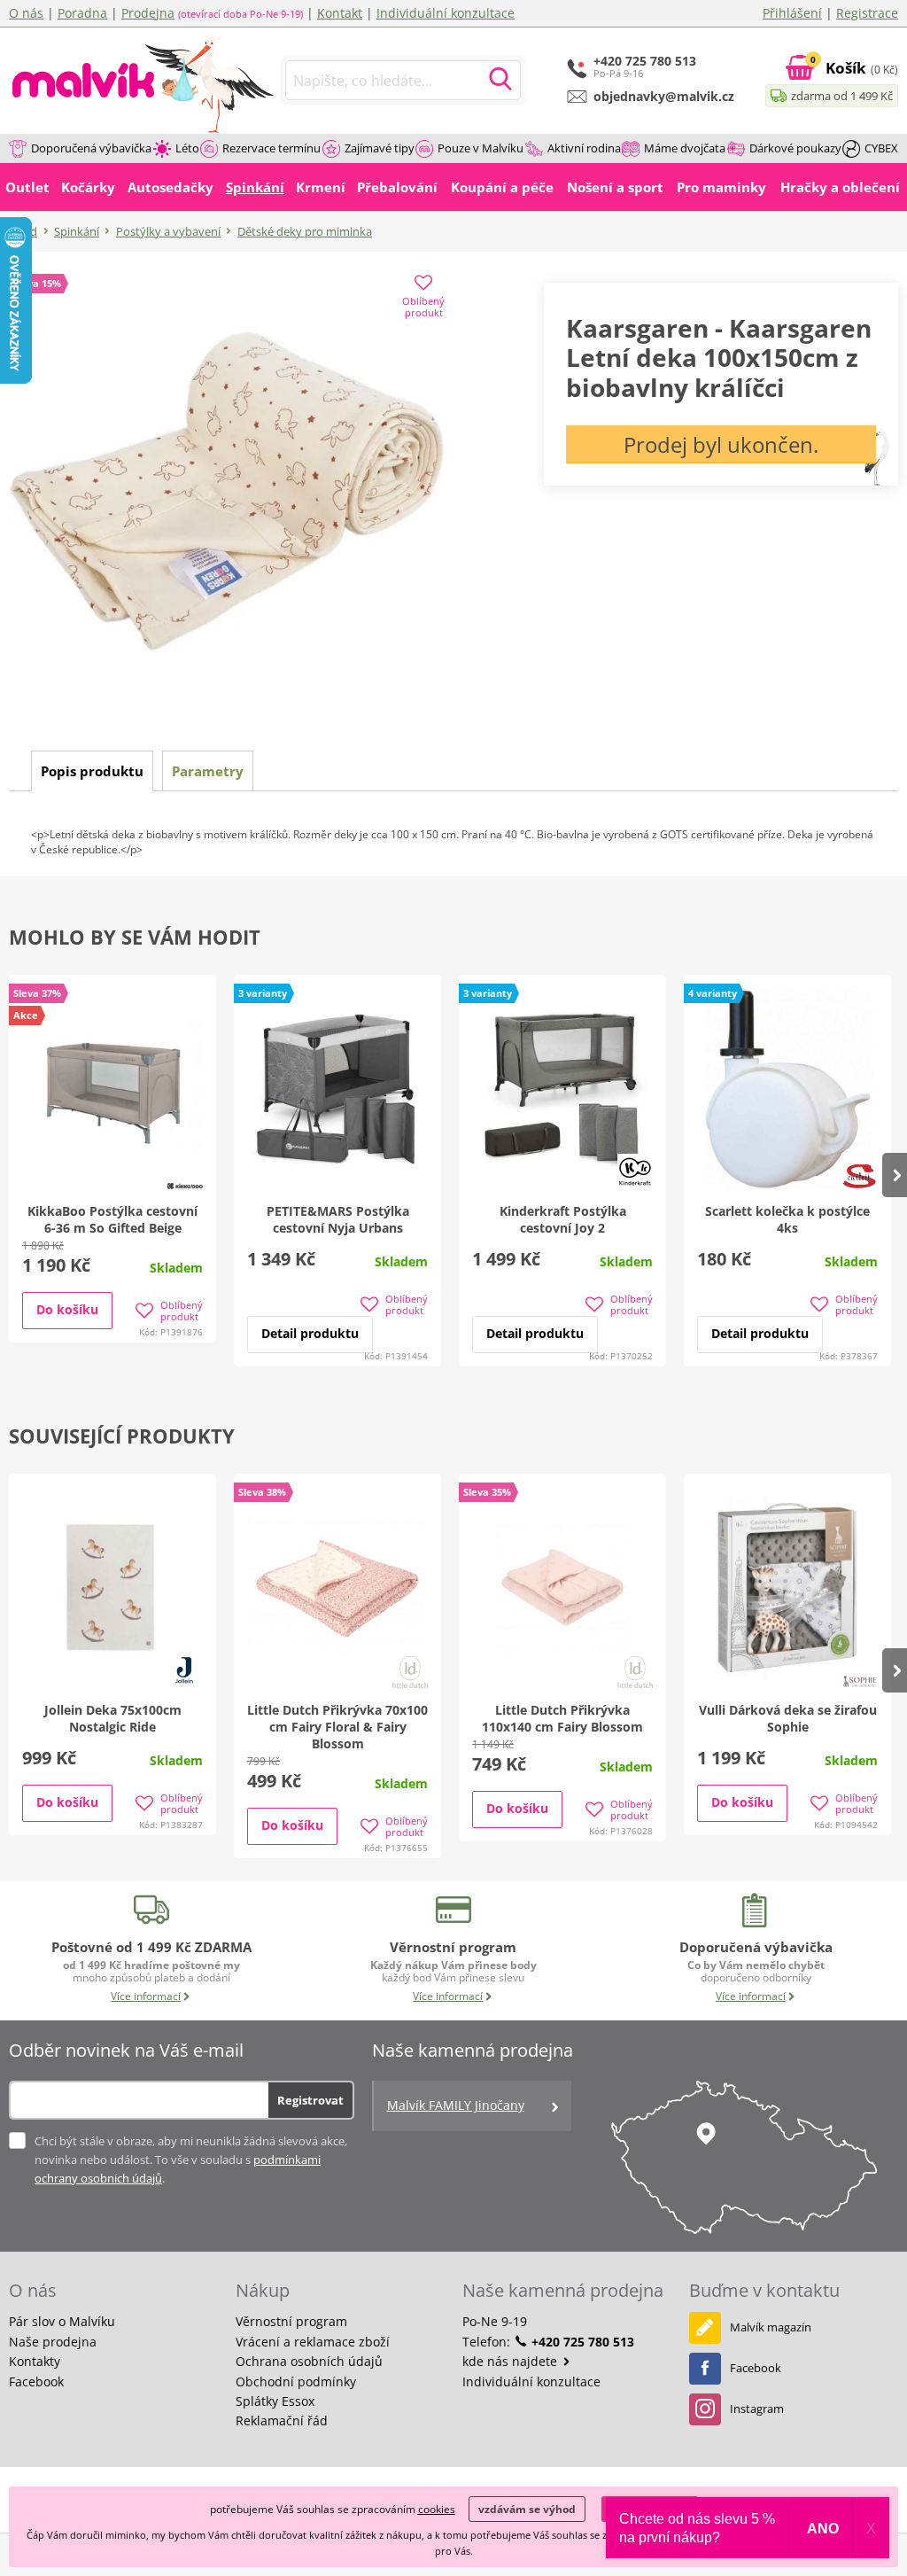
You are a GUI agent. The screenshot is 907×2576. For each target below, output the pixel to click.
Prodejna (148, 13)
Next (895, 1175)
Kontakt (340, 13)
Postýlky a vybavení (168, 231)
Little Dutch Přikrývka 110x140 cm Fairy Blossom (562, 1718)
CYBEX (881, 148)
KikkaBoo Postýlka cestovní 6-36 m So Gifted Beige (112, 1219)
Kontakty (35, 2361)
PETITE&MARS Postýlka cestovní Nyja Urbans (338, 1219)
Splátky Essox (275, 2401)
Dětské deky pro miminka (305, 231)
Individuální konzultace (446, 13)
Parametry (208, 771)
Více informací (146, 1996)
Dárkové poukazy (795, 148)
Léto (187, 148)
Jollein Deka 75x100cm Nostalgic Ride (113, 1718)
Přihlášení (792, 13)
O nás (26, 13)
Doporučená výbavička (91, 148)
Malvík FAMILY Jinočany (456, 2105)
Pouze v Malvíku (481, 148)
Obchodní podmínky (296, 2381)
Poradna (82, 13)
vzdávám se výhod (527, 2509)
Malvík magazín (771, 2327)
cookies (437, 2509)
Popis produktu (92, 771)
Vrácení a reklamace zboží (313, 2342)
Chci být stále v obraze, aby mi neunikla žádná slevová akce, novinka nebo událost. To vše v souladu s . (191, 2160)
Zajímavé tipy (380, 148)
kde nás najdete (512, 2361)
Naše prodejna (53, 2342)
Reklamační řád (282, 2420)
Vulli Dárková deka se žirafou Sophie (788, 1718)
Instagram (757, 2409)
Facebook (36, 2381)
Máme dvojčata (685, 148)
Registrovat (310, 2100)
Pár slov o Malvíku (62, 2321)
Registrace (867, 13)
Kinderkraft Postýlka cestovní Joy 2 (563, 1219)
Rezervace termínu (271, 148)
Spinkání (77, 231)
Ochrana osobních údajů (309, 2361)
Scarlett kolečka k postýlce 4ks (787, 1219)
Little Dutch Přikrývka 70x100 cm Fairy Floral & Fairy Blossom (337, 1727)
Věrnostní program (291, 2321)
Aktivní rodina (584, 148)
